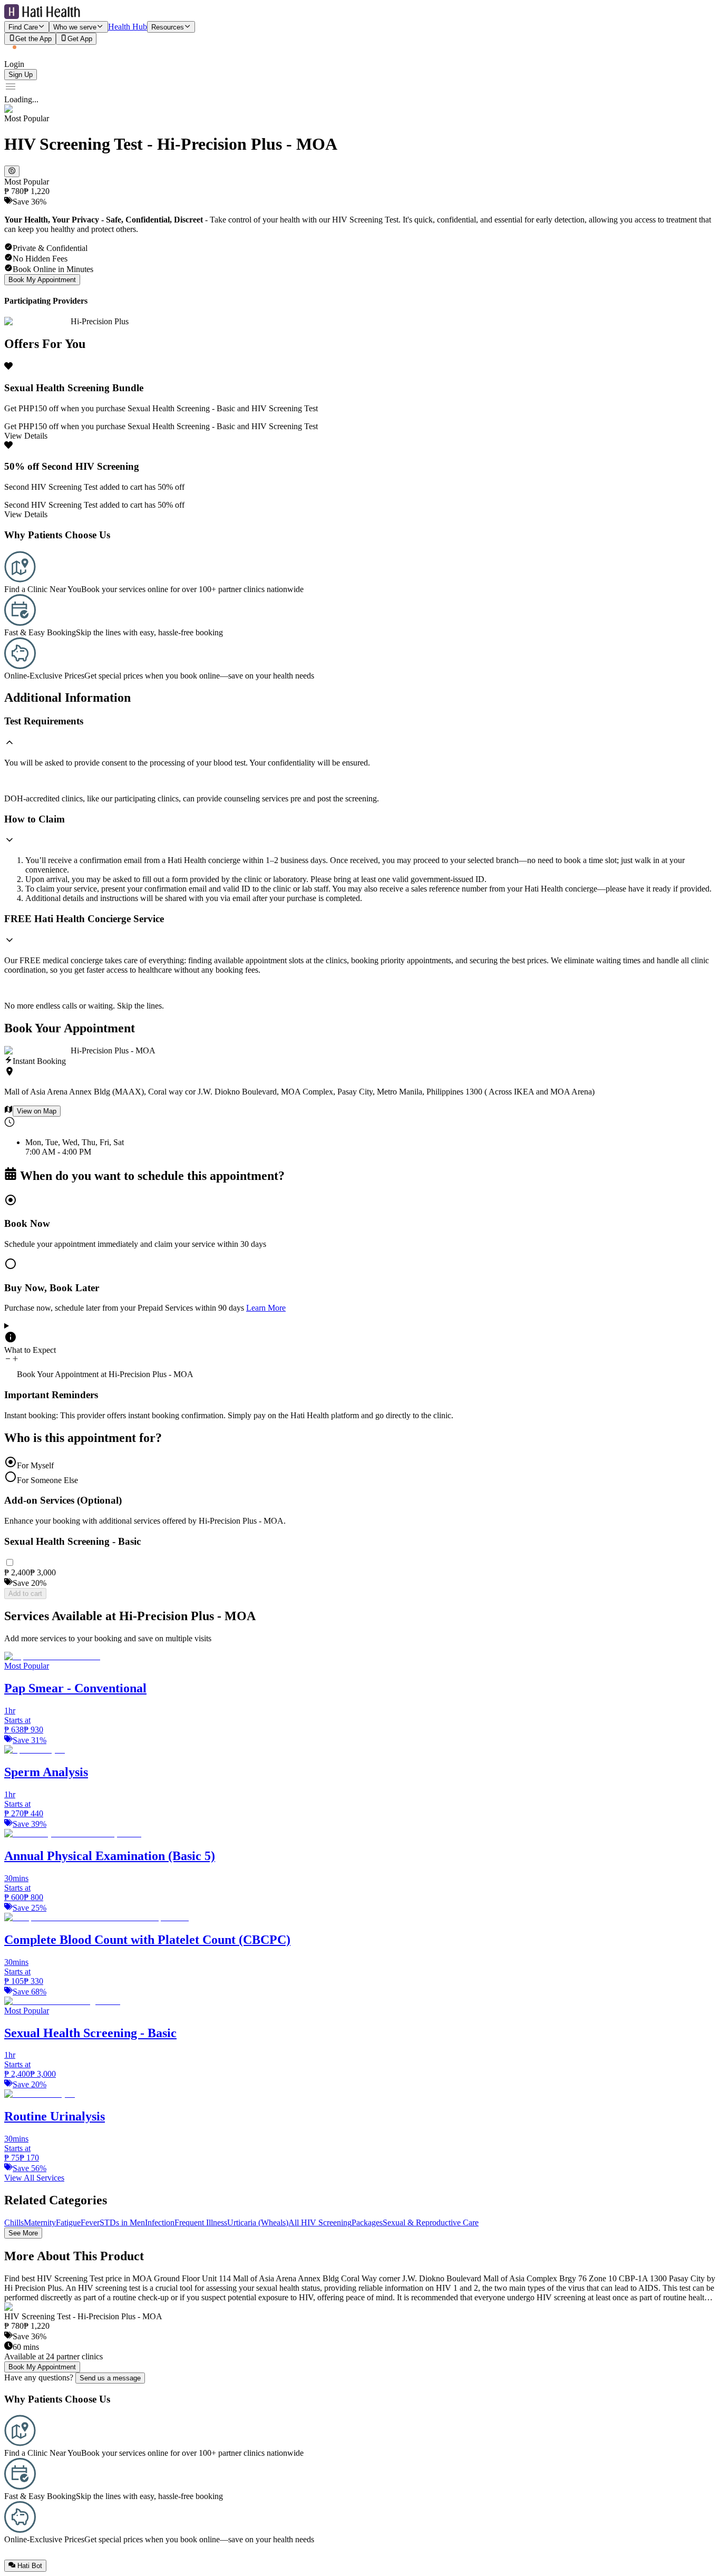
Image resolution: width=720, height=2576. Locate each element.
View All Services (34, 2178)
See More (23, 2233)
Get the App (33, 39)
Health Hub (128, 27)
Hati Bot (30, 2566)
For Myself (35, 1465)
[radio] (360, 1221)
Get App (80, 39)
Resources (168, 27)
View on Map (37, 1111)
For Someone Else (47, 1480)
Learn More (266, 1308)
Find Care (23, 27)
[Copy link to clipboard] (12, 171)
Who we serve (75, 27)
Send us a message (110, 2378)
